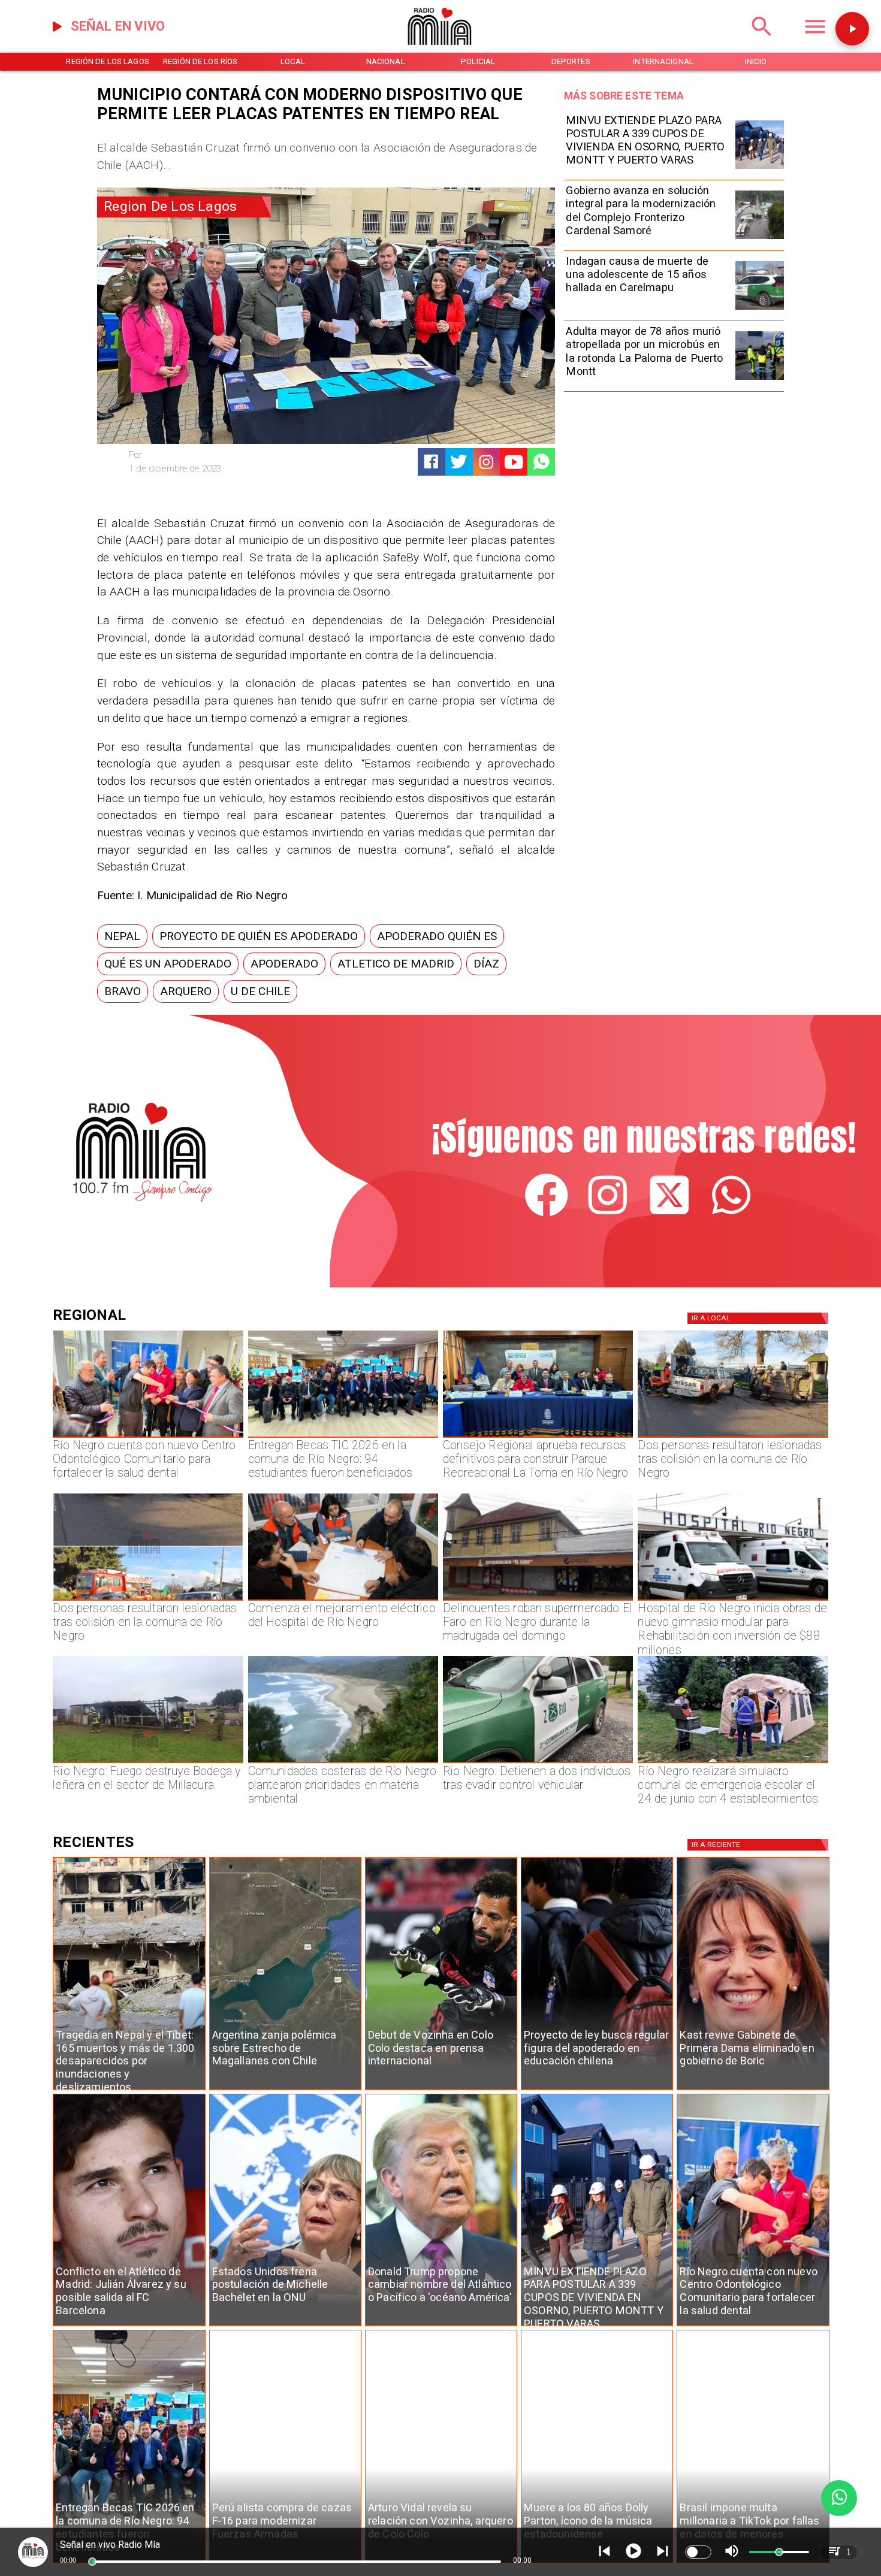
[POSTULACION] (760, 168)
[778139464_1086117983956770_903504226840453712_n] (538, 1437)
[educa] (597, 2090)
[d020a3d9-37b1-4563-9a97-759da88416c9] (148, 1762)
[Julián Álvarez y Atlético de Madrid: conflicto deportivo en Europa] (129, 2326)
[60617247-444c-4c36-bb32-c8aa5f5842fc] (733, 1600)
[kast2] (753, 2090)
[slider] (92, 2562)
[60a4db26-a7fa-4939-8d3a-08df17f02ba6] (733, 1437)
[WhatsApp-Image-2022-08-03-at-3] (538, 1762)
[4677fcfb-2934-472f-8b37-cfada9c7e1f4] (148, 1600)
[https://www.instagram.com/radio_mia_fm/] (486, 462)
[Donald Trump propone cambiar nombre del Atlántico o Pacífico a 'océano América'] (441, 2326)
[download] (538, 1600)
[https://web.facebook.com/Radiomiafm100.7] (547, 1214)
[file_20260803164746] (760, 379)
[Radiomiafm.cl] (762, 41)
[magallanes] (285, 2090)
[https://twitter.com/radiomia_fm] (669, 1214)
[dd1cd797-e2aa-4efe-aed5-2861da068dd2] (760, 238)
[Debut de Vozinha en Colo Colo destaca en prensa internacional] (441, 2090)
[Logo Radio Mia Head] (441, 50)
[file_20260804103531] (760, 309)
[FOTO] (343, 1437)
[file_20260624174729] (343, 1762)
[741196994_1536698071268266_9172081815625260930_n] (343, 1600)
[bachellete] (285, 2326)
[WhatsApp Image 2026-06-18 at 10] (733, 1762)
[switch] (698, 2552)
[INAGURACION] (148, 1437)
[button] (122, 936)
